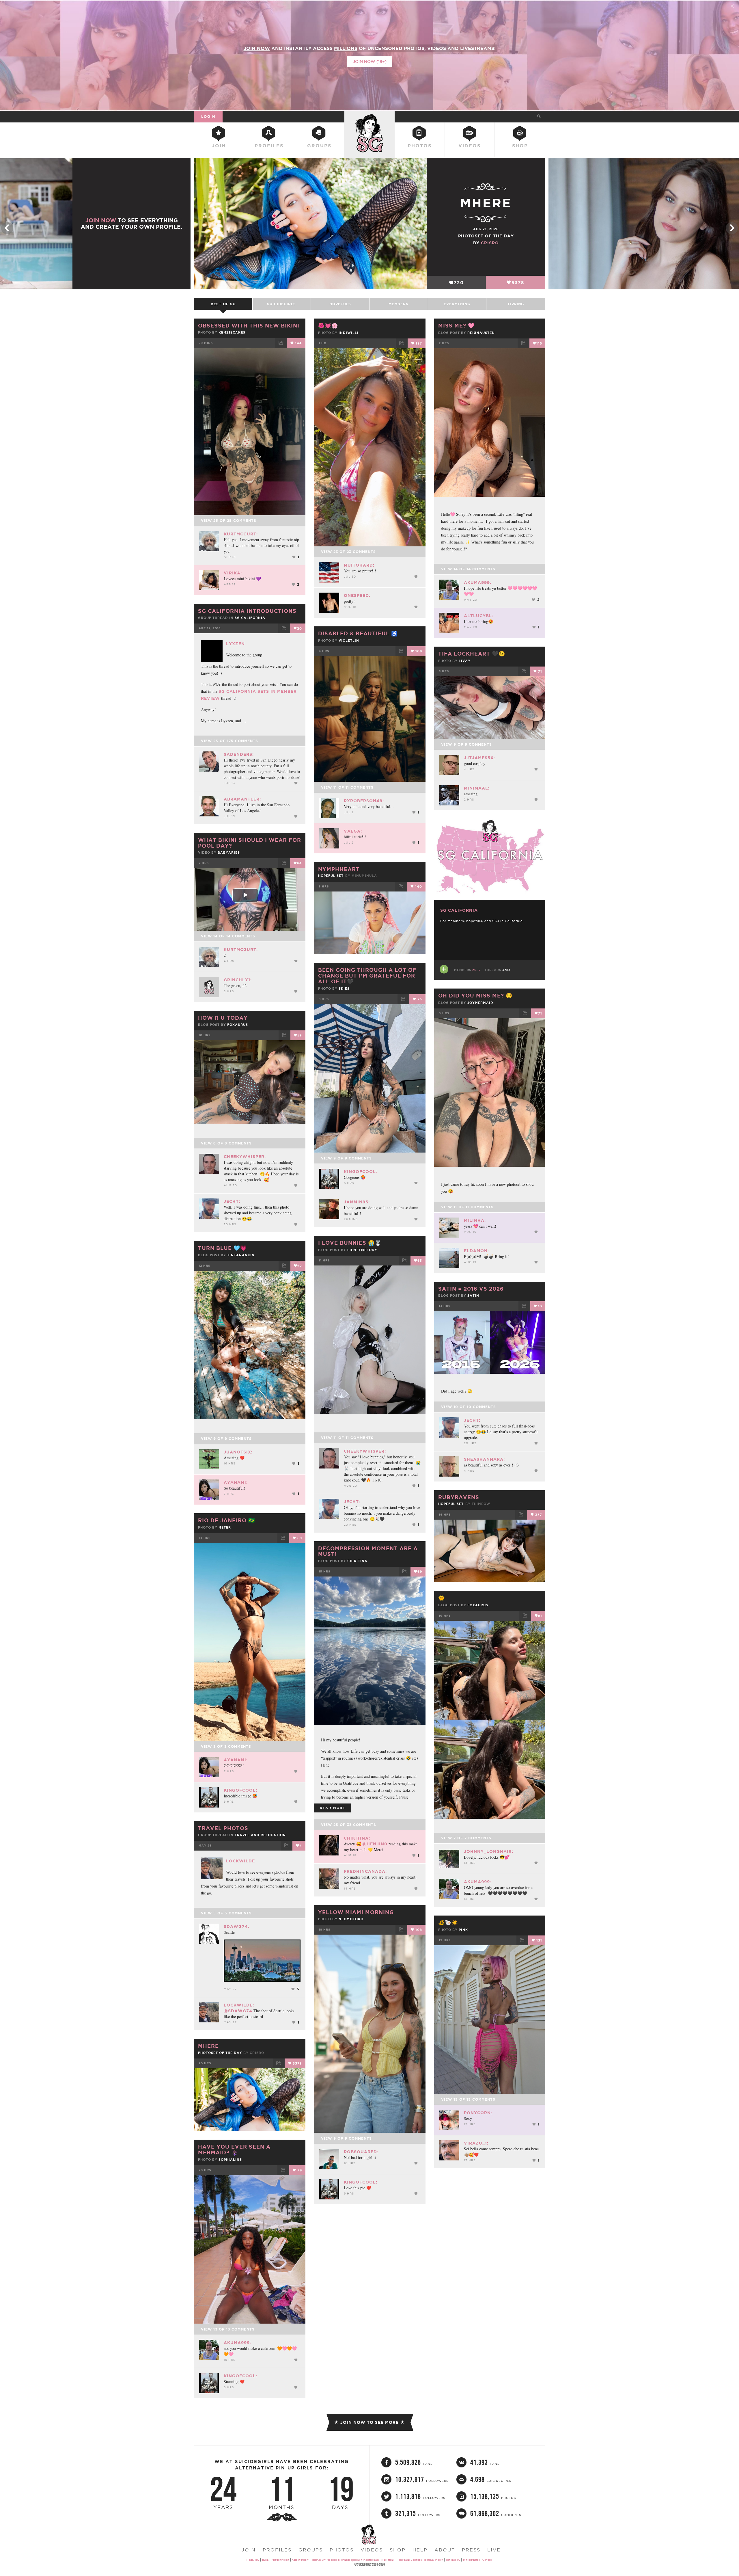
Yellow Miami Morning (356, 1912)
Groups (319, 146)
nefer (225, 1527)
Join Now (101, 220)
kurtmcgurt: (241, 534)
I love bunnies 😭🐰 (350, 1243)
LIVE (494, 2550)
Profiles (269, 146)
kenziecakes (232, 332)
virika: (233, 573)
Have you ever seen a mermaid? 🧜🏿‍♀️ (234, 2149)
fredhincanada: (365, 1871)
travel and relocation (260, 1835)
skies (344, 989)
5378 (518, 283)
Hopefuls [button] (340, 304)
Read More (333, 1808)
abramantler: (242, 799)
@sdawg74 (238, 2011)
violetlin (349, 641)
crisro (490, 243)
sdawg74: (237, 1927)
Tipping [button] (516, 304)
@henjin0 (375, 1844)
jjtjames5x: (479, 758)
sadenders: (239, 754)
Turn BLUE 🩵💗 (222, 1248)
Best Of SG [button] (223, 304)
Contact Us (453, 2560)
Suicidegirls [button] (281, 304)
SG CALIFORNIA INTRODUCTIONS (247, 611)
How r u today (223, 1018)
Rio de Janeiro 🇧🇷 (226, 1520)
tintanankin (241, 1255)
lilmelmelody (362, 1250)
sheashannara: (484, 1459)
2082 (476, 970)
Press (471, 2550)
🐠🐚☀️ (448, 1922)
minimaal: (477, 788)
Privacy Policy (280, 2560)
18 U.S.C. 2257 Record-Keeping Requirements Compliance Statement (353, 2560)
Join (219, 146)
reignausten (481, 333)
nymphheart (339, 869)
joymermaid (480, 1003)
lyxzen (235, 644)
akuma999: (478, 582)
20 (299, 628)
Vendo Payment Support (478, 2560)
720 (459, 283)
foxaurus (238, 1025)
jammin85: (357, 1202)
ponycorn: (478, 2113)
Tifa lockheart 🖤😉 (472, 654)
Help (420, 2550)
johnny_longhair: (489, 1851)
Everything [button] (457, 304)
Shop (520, 146)
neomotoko (351, 1919)
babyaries (229, 853)
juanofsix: (238, 1452)
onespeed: (357, 595)
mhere (208, 2046)
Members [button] (399, 304)
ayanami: (236, 1482)
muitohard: (359, 565)
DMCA (265, 2560)
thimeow (481, 1504)
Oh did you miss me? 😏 (475, 995)
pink (463, 1930)
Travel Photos (223, 1828)
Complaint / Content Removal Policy (420, 2560)
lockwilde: (239, 2005)
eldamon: (476, 1251)
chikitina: (357, 1838)
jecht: (232, 1201)
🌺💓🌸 (328, 325)
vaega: (353, 831)
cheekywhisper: (245, 1157)
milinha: (475, 1220)
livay (465, 661)
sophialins (230, 2160)
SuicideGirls (369, 116)
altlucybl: (479, 616)
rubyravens (459, 1497)
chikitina (357, 1561)
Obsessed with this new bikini (249, 325)
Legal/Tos (253, 2560)
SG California (250, 618)
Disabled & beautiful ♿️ (358, 633)
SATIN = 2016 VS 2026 (471, 1289)
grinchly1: (238, 980)
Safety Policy (300, 2560)
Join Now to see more (369, 2422)
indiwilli (349, 333)
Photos (420, 146)
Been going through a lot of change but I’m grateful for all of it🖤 (367, 976)
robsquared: (361, 2152)
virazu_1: (476, 2143)
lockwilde (240, 1861)
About (445, 2550)
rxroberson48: (364, 801)
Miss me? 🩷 (456, 325)
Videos (470, 146)
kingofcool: (361, 1172)
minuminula (364, 876)
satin (473, 1296)
